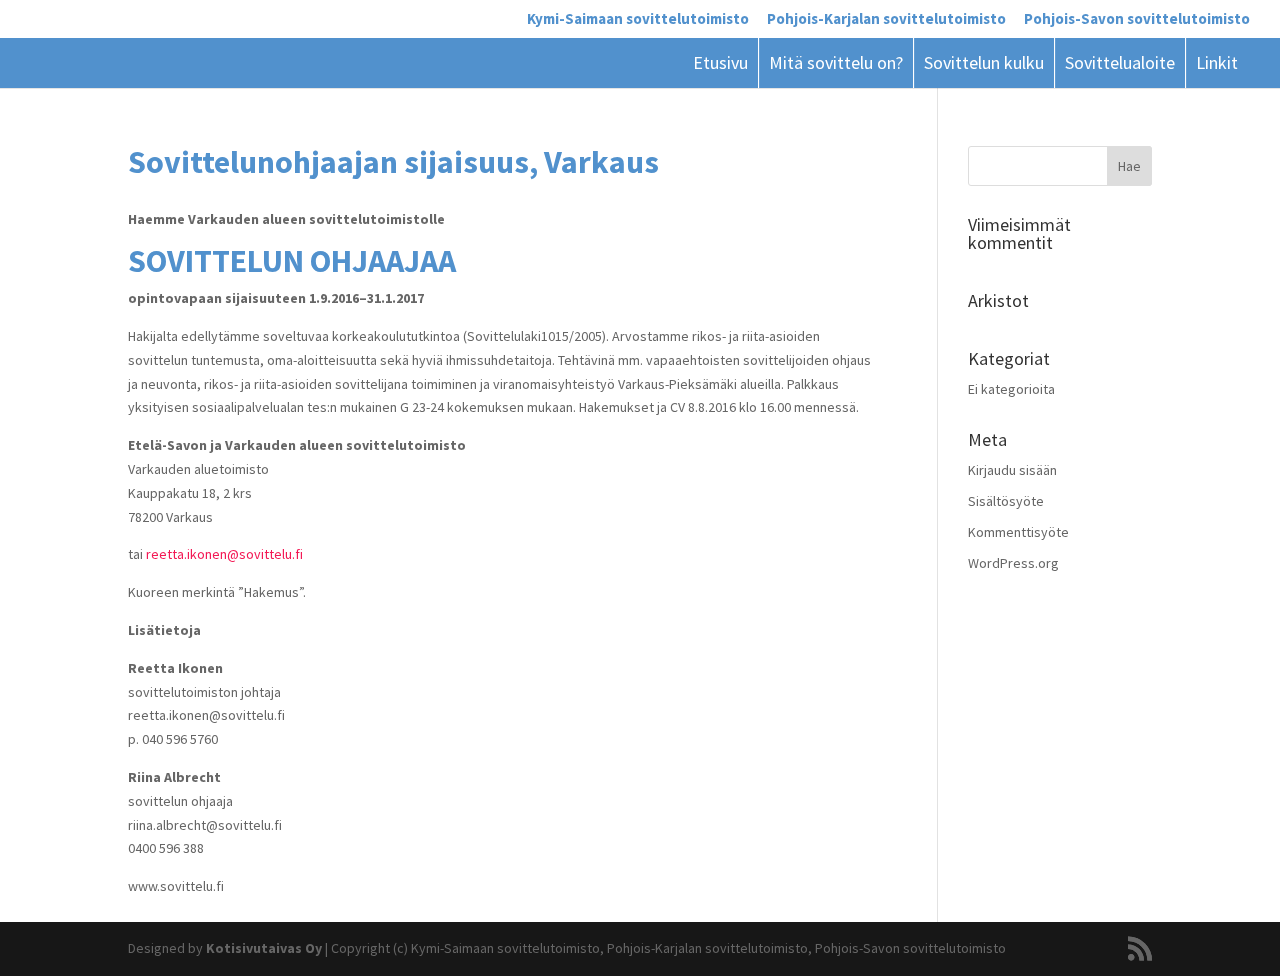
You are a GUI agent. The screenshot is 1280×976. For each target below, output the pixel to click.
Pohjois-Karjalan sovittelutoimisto (886, 19)
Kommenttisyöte (1018, 532)
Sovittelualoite (1120, 62)
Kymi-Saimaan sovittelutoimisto (638, 19)
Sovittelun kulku (984, 62)
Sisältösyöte (1006, 501)
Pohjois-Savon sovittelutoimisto (1137, 19)
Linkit (1217, 62)
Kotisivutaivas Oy (264, 948)
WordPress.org (1013, 563)
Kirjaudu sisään (1012, 470)
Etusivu (720, 62)
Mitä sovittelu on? (836, 62)
